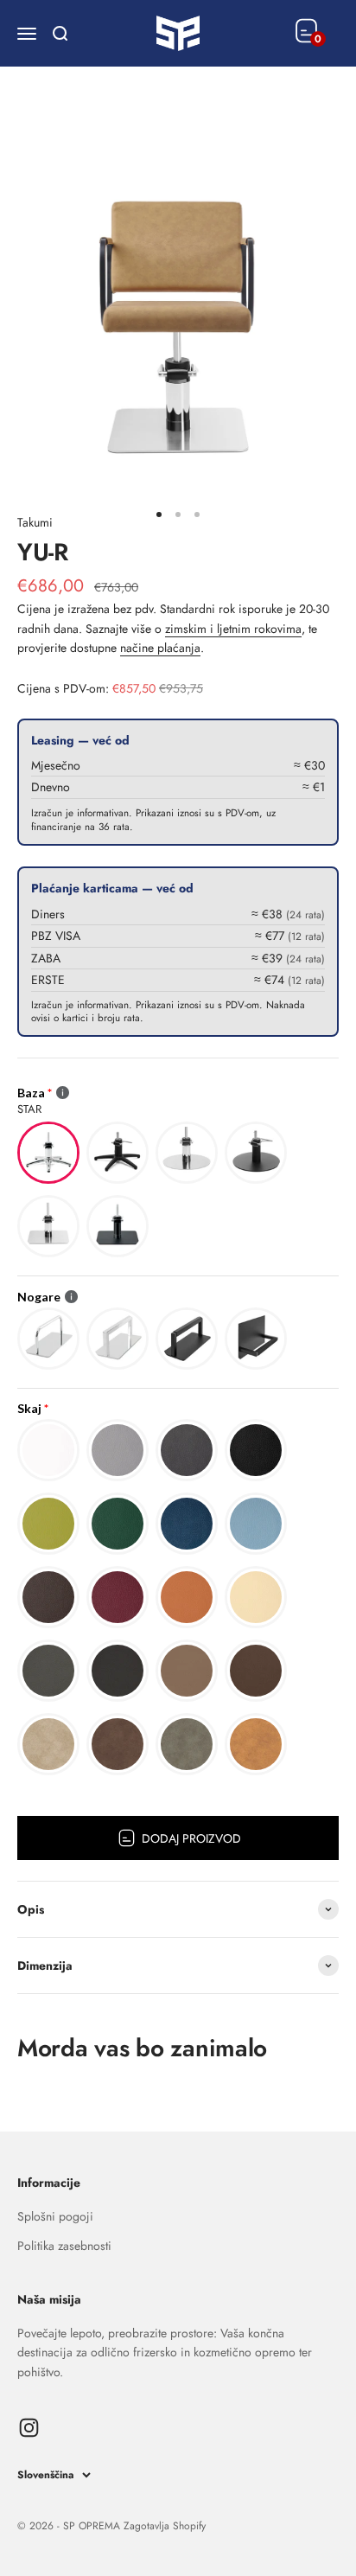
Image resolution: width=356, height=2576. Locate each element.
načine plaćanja (160, 648)
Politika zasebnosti (64, 2246)
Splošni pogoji (55, 2216)
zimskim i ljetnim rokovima (233, 629)
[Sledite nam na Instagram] (29, 2428)
